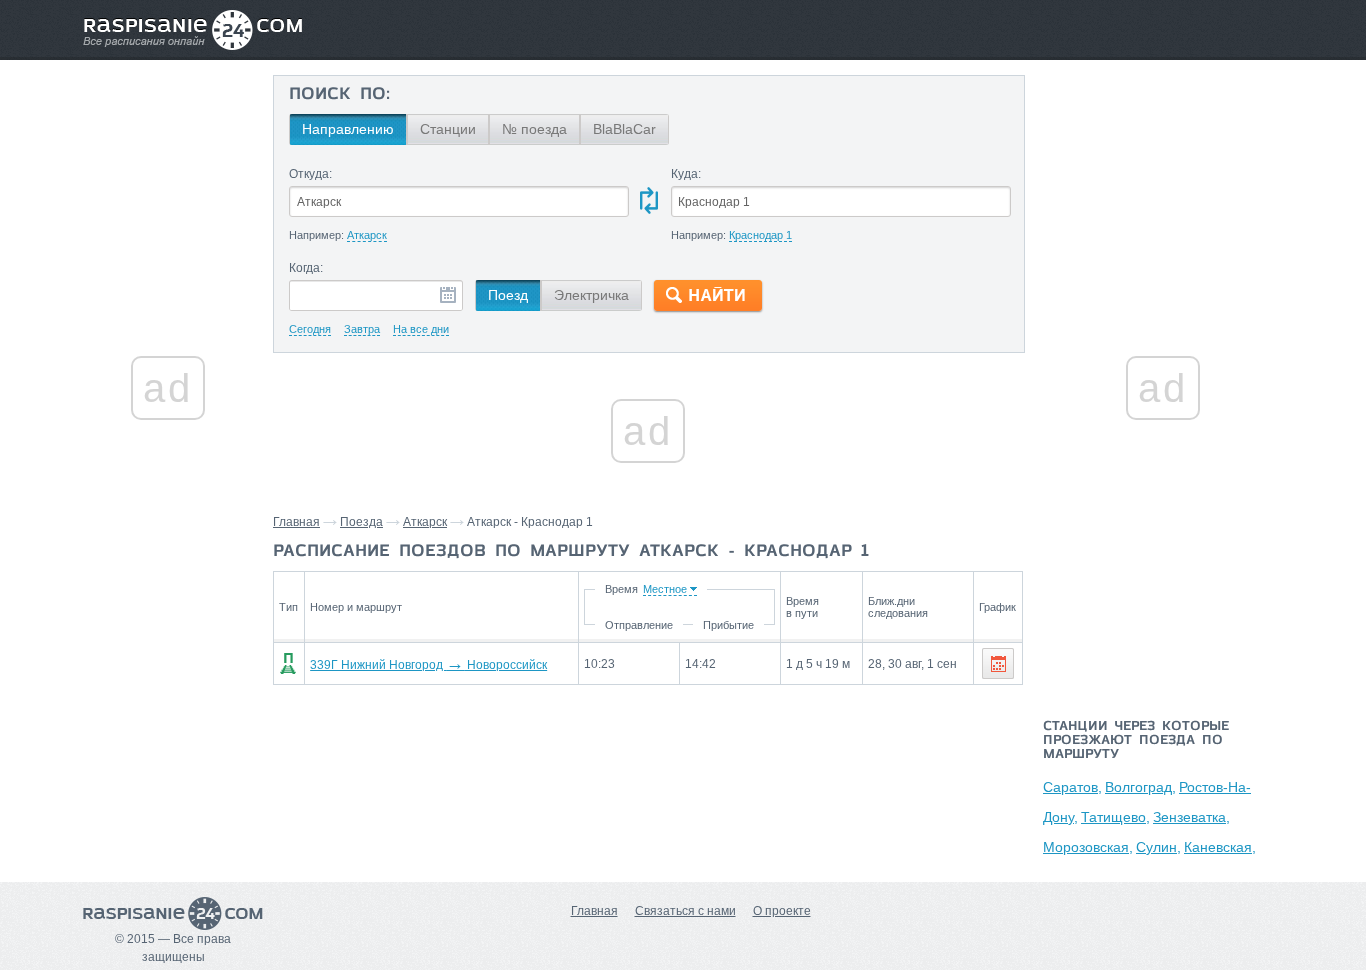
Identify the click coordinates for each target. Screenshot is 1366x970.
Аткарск (425, 522)
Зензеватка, (1191, 817)
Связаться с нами (685, 911)
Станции (448, 129)
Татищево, (1115, 817)
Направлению (348, 129)
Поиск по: (339, 95)
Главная (296, 522)
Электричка (591, 295)
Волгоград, (1140, 787)
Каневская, (1220, 847)
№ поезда (534, 129)
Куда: (686, 174)
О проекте (782, 911)
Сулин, (1158, 847)
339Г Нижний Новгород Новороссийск (428, 665)
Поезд (508, 295)
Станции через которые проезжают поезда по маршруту (1136, 741)
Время (621, 589)
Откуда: (310, 174)
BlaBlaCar (624, 129)
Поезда (361, 522)
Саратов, (1072, 787)
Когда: (306, 268)
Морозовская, (1088, 847)
